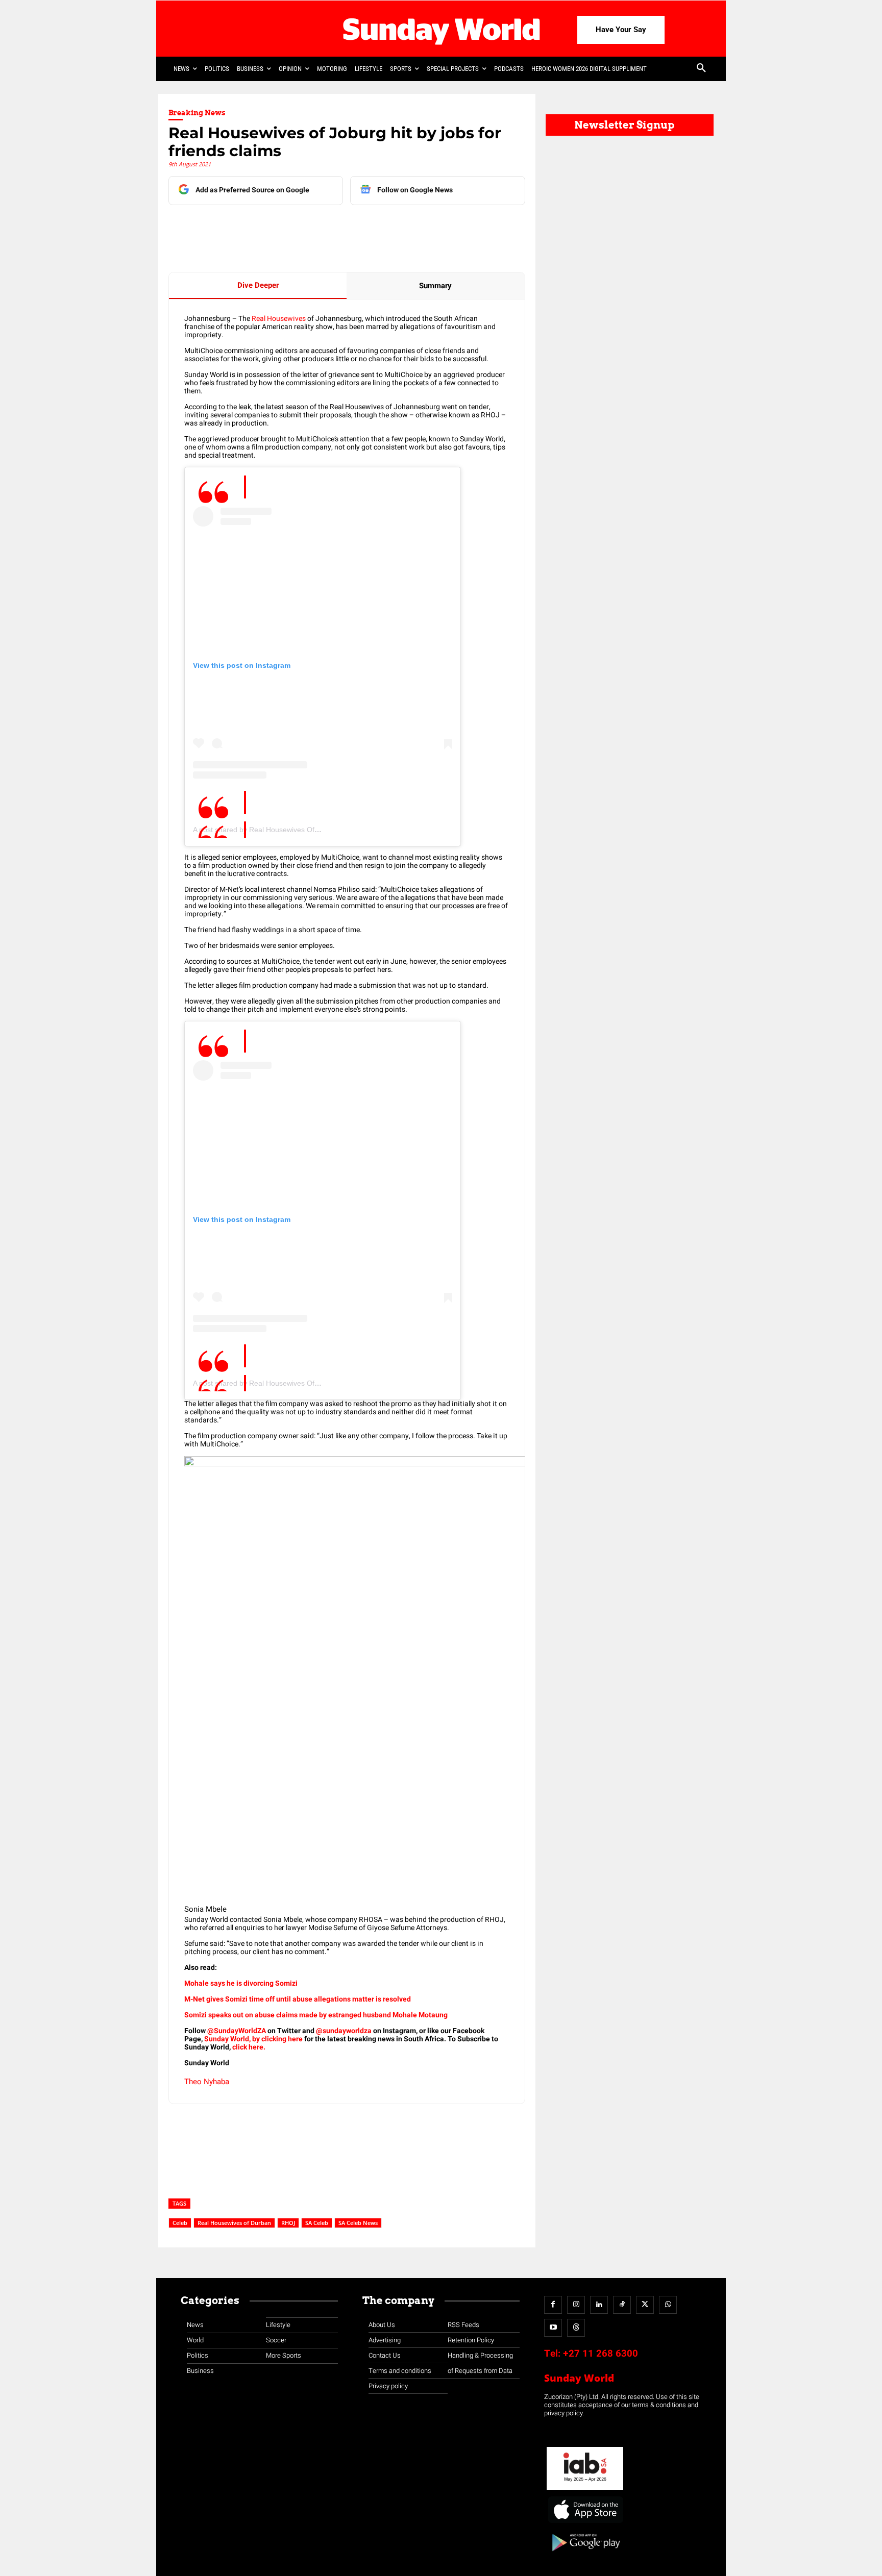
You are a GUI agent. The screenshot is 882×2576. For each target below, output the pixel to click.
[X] (287, 226)
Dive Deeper (258, 285)
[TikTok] (622, 2305)
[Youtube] (553, 2328)
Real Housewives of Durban (234, 2223)
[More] (382, 226)
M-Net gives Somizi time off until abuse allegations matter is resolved (298, 1999)
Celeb (180, 2223)
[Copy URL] (358, 226)
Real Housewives (278, 319)
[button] (701, 69)
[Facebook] (240, 226)
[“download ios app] (585, 2523)
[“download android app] (585, 2555)
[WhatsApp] (334, 226)
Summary (435, 286)
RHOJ (288, 2223)
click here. (249, 2047)
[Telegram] (311, 226)
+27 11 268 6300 (601, 2354)
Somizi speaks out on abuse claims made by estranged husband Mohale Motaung (316, 2015)
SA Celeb (317, 2223)
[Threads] (576, 2328)
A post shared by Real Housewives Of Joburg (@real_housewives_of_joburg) (317, 830)
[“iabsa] (585, 2490)
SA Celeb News (358, 2223)
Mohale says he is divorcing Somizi (241, 1983)
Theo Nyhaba (207, 2082)
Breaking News (197, 113)
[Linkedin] (264, 226)
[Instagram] (576, 2305)
